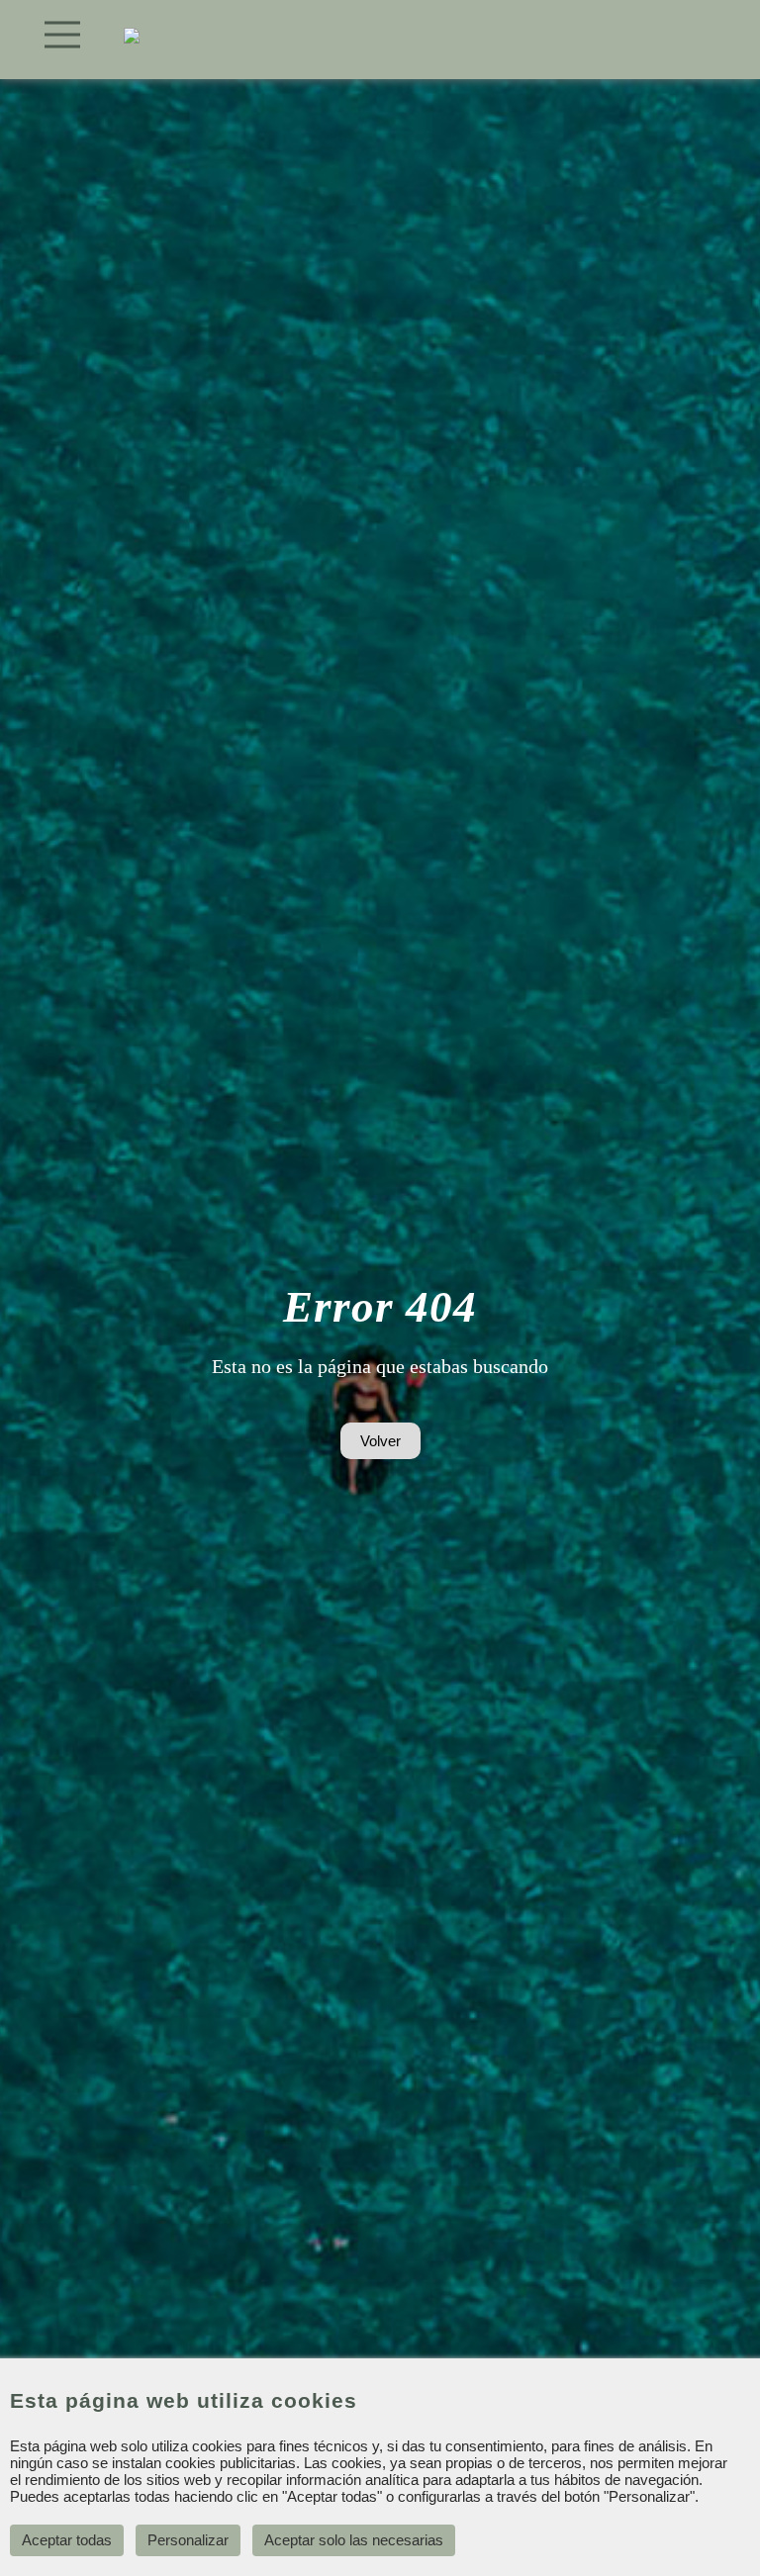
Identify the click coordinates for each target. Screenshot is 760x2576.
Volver (380, 1441)
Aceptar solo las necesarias (354, 2540)
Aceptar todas (67, 2540)
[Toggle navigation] (63, 35)
